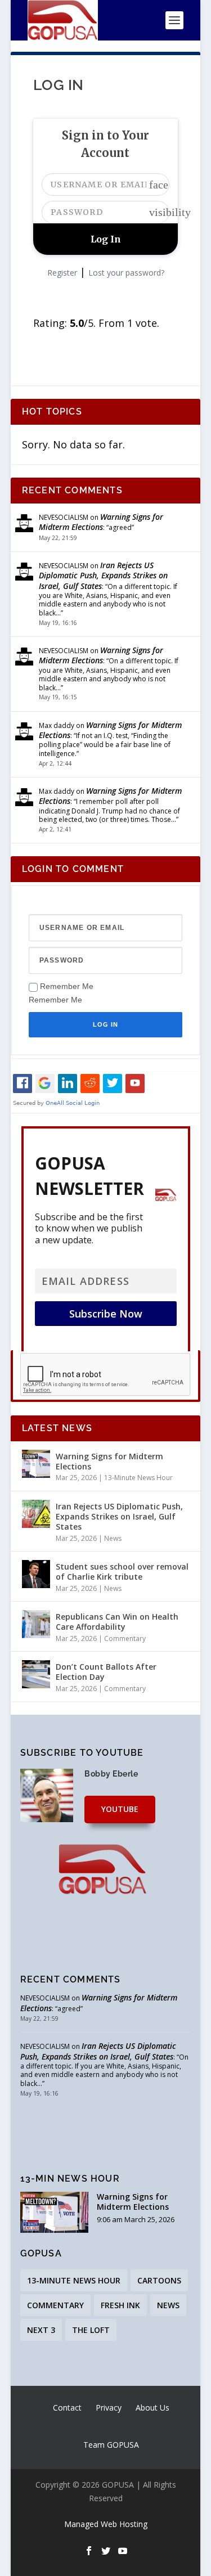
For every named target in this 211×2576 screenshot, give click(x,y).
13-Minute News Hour (138, 1478)
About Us (152, 2408)
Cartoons (159, 2280)
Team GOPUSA (111, 2445)
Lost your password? (126, 273)
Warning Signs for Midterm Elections (101, 522)
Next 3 (41, 2330)
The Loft (91, 2330)
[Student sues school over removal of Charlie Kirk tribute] (36, 1574)
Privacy (109, 2408)
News (113, 1538)
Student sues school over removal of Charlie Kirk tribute (122, 1572)
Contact (67, 2408)
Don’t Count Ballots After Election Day (106, 1672)
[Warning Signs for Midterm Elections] (36, 1464)
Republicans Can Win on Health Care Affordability (117, 1622)
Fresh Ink (120, 2305)
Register (62, 273)
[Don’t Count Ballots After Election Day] (36, 1674)
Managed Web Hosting (106, 2524)
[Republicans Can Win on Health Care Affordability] (36, 1624)
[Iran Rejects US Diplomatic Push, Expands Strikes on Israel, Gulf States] (36, 1514)
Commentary (125, 1638)
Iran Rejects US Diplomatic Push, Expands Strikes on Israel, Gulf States (103, 575)
